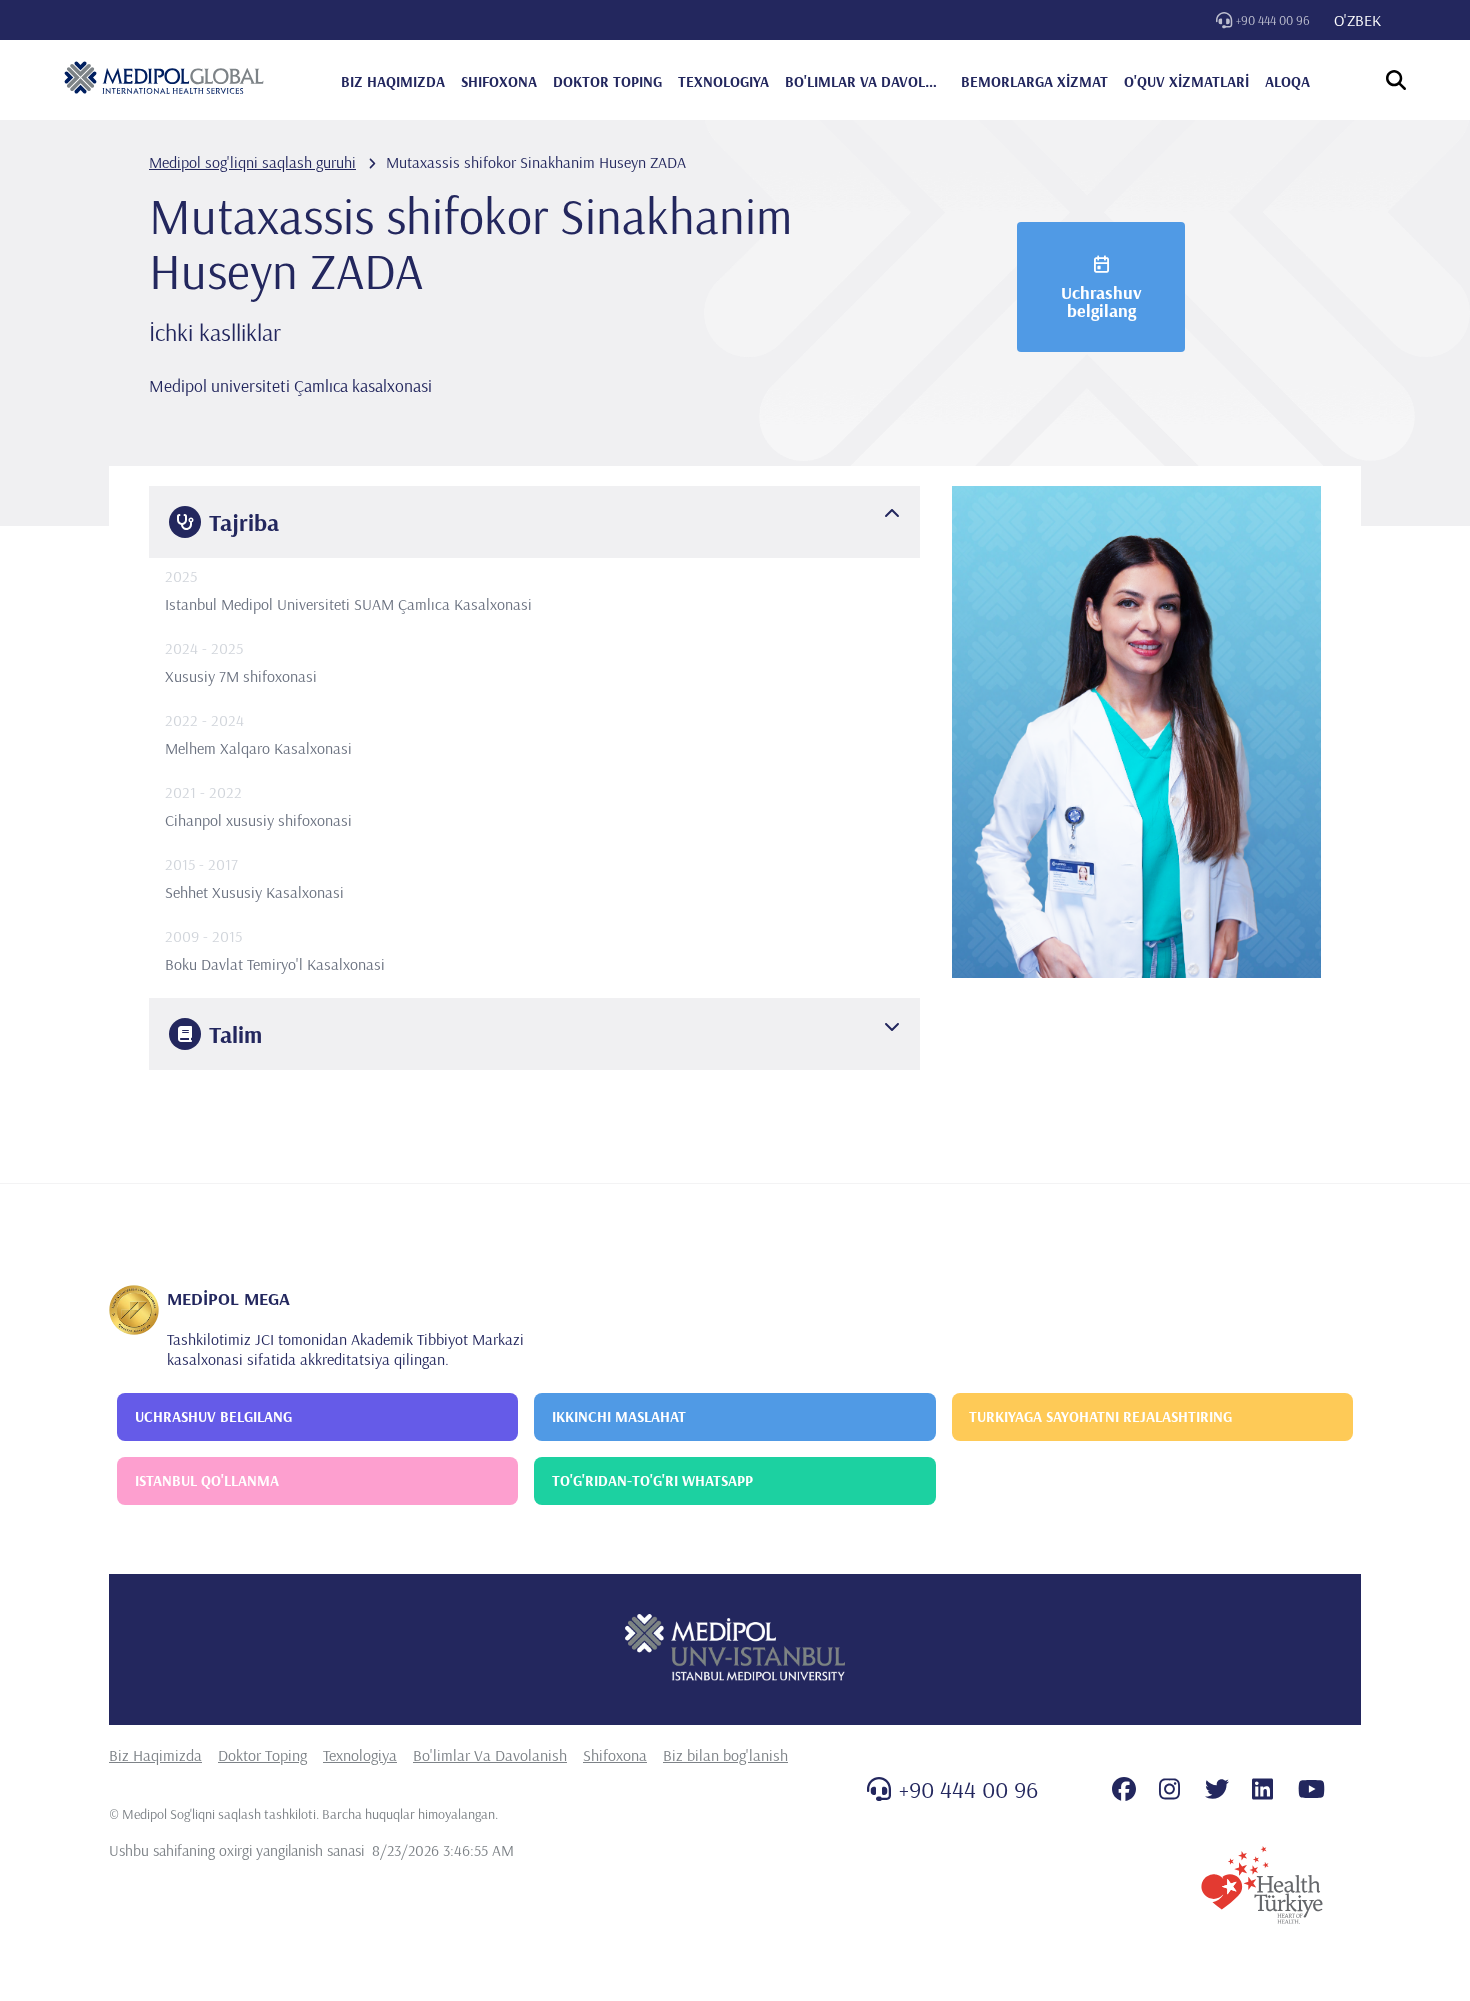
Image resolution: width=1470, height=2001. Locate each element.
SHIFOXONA (499, 81)
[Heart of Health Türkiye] (1262, 1885)
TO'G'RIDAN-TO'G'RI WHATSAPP (652, 1480)
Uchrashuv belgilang (1101, 301)
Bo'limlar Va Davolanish (490, 1755)
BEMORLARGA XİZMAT (1034, 81)
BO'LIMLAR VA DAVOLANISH (865, 81)
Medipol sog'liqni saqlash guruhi (252, 162)
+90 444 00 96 (1273, 20)
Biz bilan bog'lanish (725, 1755)
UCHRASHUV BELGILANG (213, 1416)
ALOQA (1287, 81)
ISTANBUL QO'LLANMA (207, 1480)
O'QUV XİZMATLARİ (1186, 81)
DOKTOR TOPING (607, 81)
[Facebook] (1124, 1789)
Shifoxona (615, 1755)
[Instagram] (1169, 1789)
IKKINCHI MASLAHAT (619, 1416)
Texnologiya (360, 1755)
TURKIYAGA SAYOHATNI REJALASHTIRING (1100, 1416)
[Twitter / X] (1217, 1789)
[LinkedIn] (1262, 1789)
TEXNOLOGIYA (723, 81)
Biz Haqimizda (155, 1755)
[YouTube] (1311, 1789)
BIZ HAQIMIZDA (393, 81)
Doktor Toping (262, 1755)
